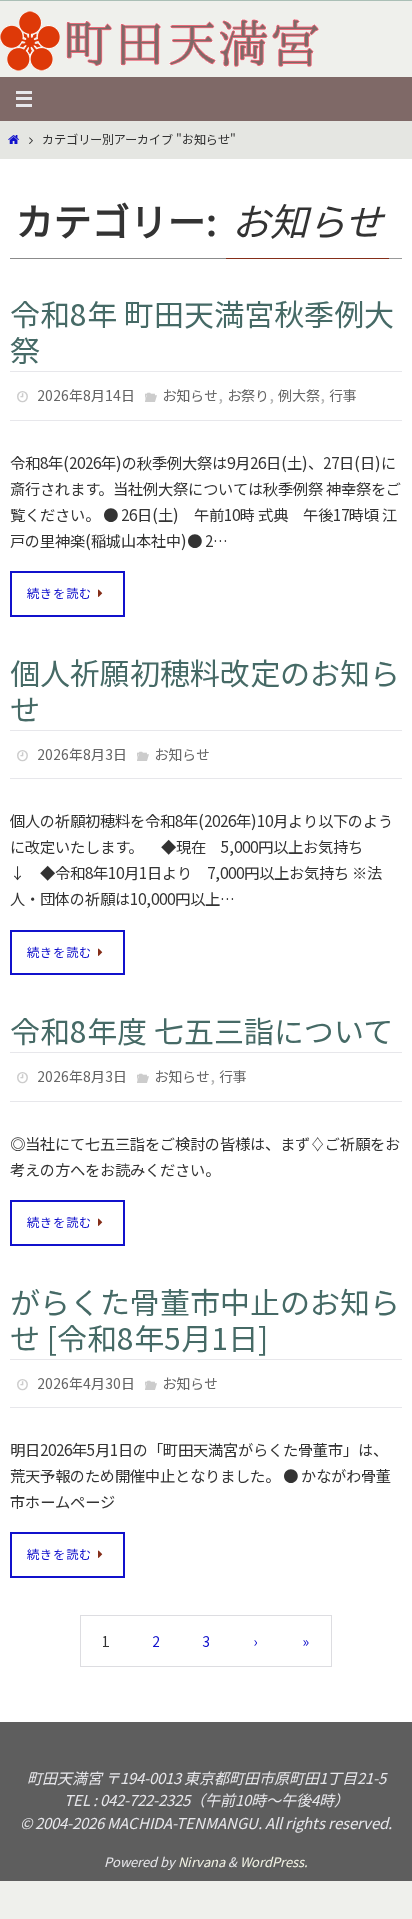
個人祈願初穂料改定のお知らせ (205, 685)
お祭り (248, 394)
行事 (343, 394)
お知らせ (190, 394)
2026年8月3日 (82, 748)
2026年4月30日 (86, 1368)
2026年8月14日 (86, 394)
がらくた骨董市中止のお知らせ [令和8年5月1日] (205, 1305)
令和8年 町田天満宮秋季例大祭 (202, 331)
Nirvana (201, 1843)
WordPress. (274, 1843)
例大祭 (299, 394)
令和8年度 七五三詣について (201, 1021)
